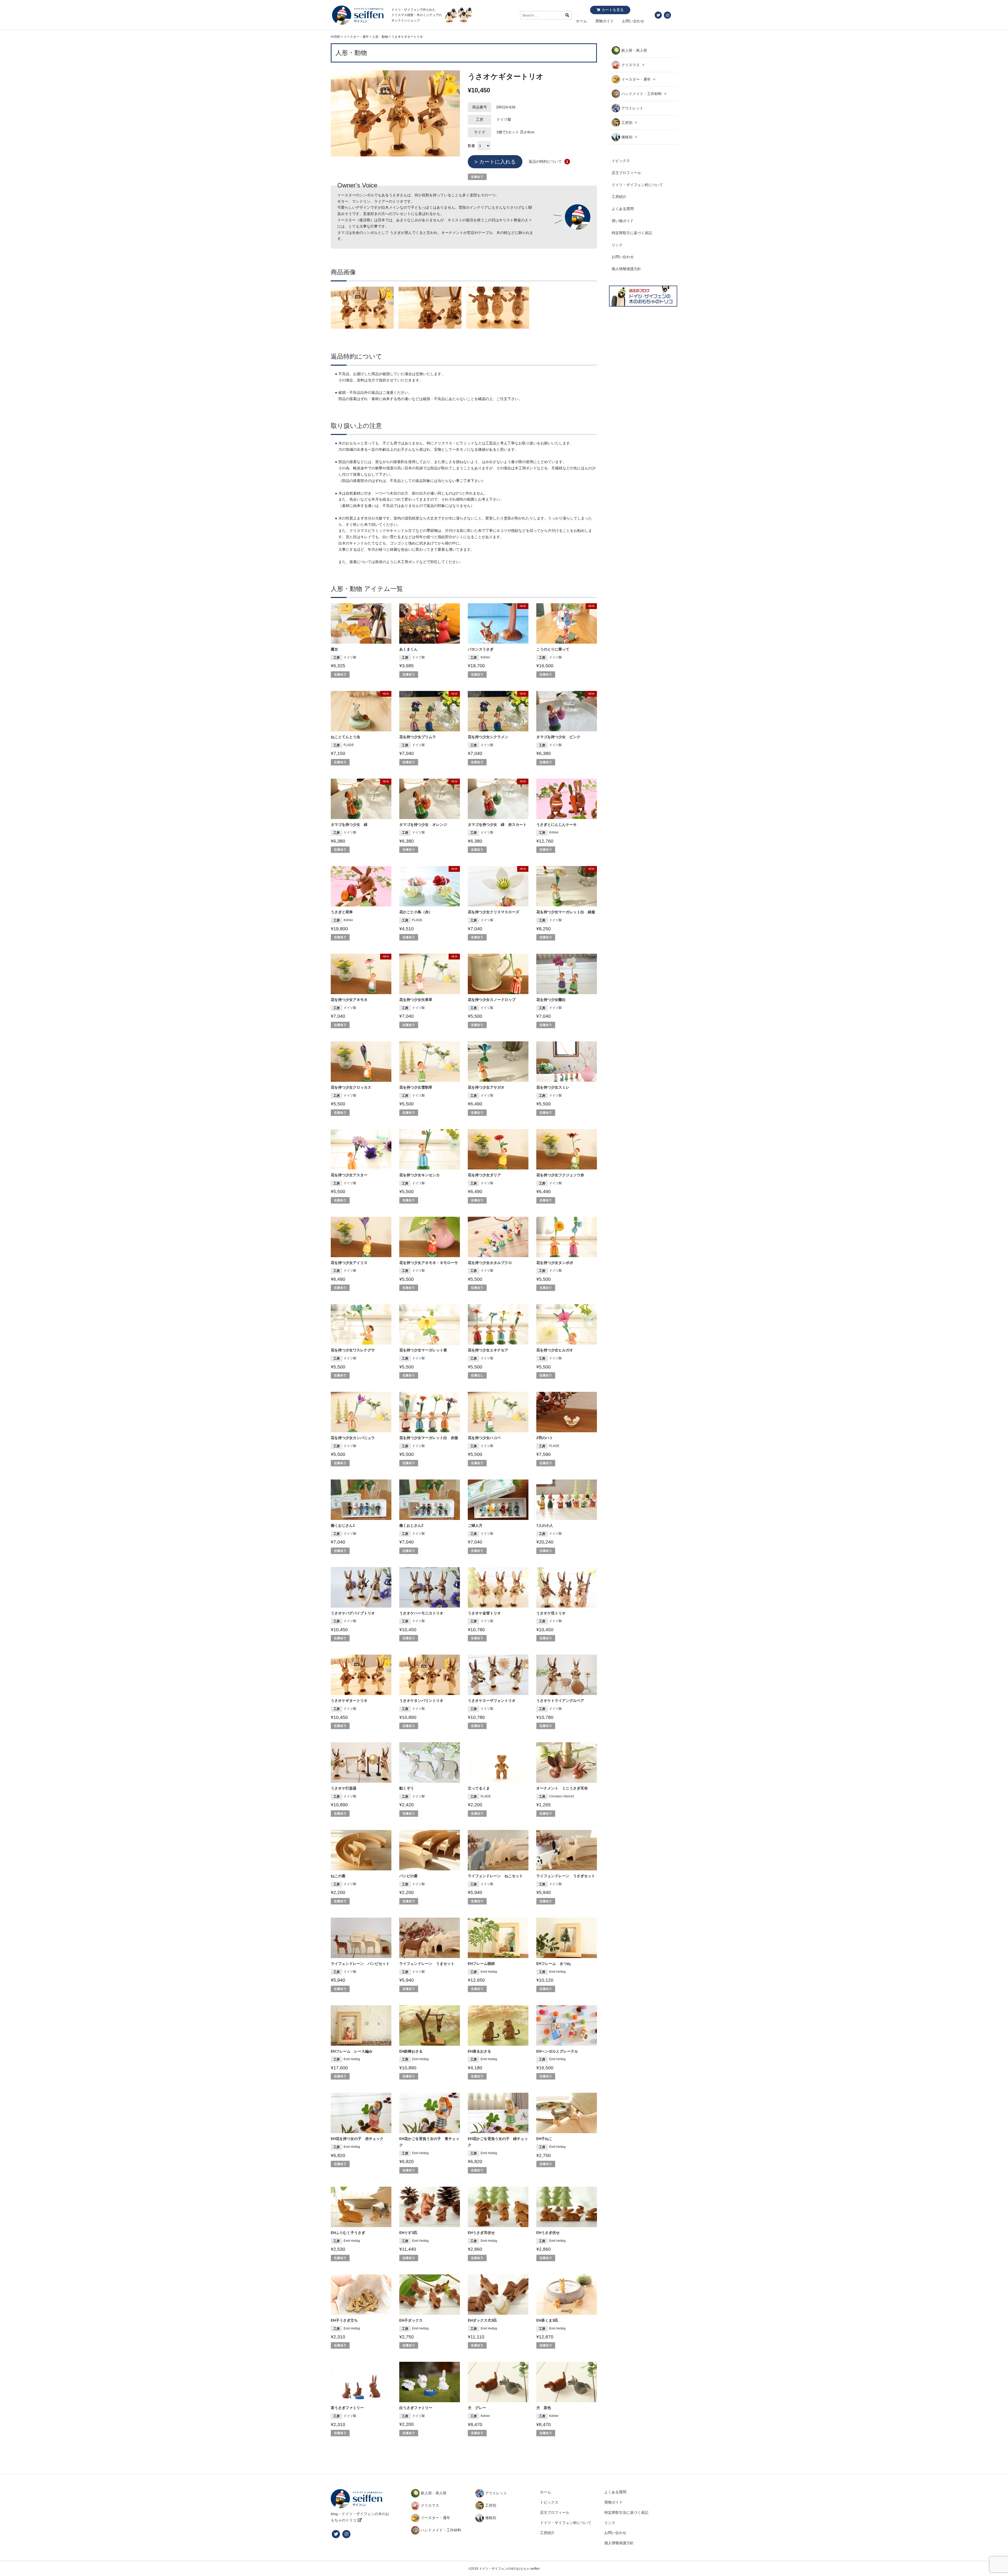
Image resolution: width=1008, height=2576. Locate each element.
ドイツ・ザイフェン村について (637, 185)
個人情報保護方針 (626, 269)
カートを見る (613, 10)
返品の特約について (545, 161)
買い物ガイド (623, 221)
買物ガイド (605, 21)
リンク (617, 245)
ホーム (581, 21)
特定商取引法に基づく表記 (626, 2512)
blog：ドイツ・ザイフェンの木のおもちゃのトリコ (360, 2517)
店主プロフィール (626, 173)
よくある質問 (623, 209)
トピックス (621, 161)
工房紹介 (619, 197)
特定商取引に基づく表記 (632, 233)
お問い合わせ (633, 21)
